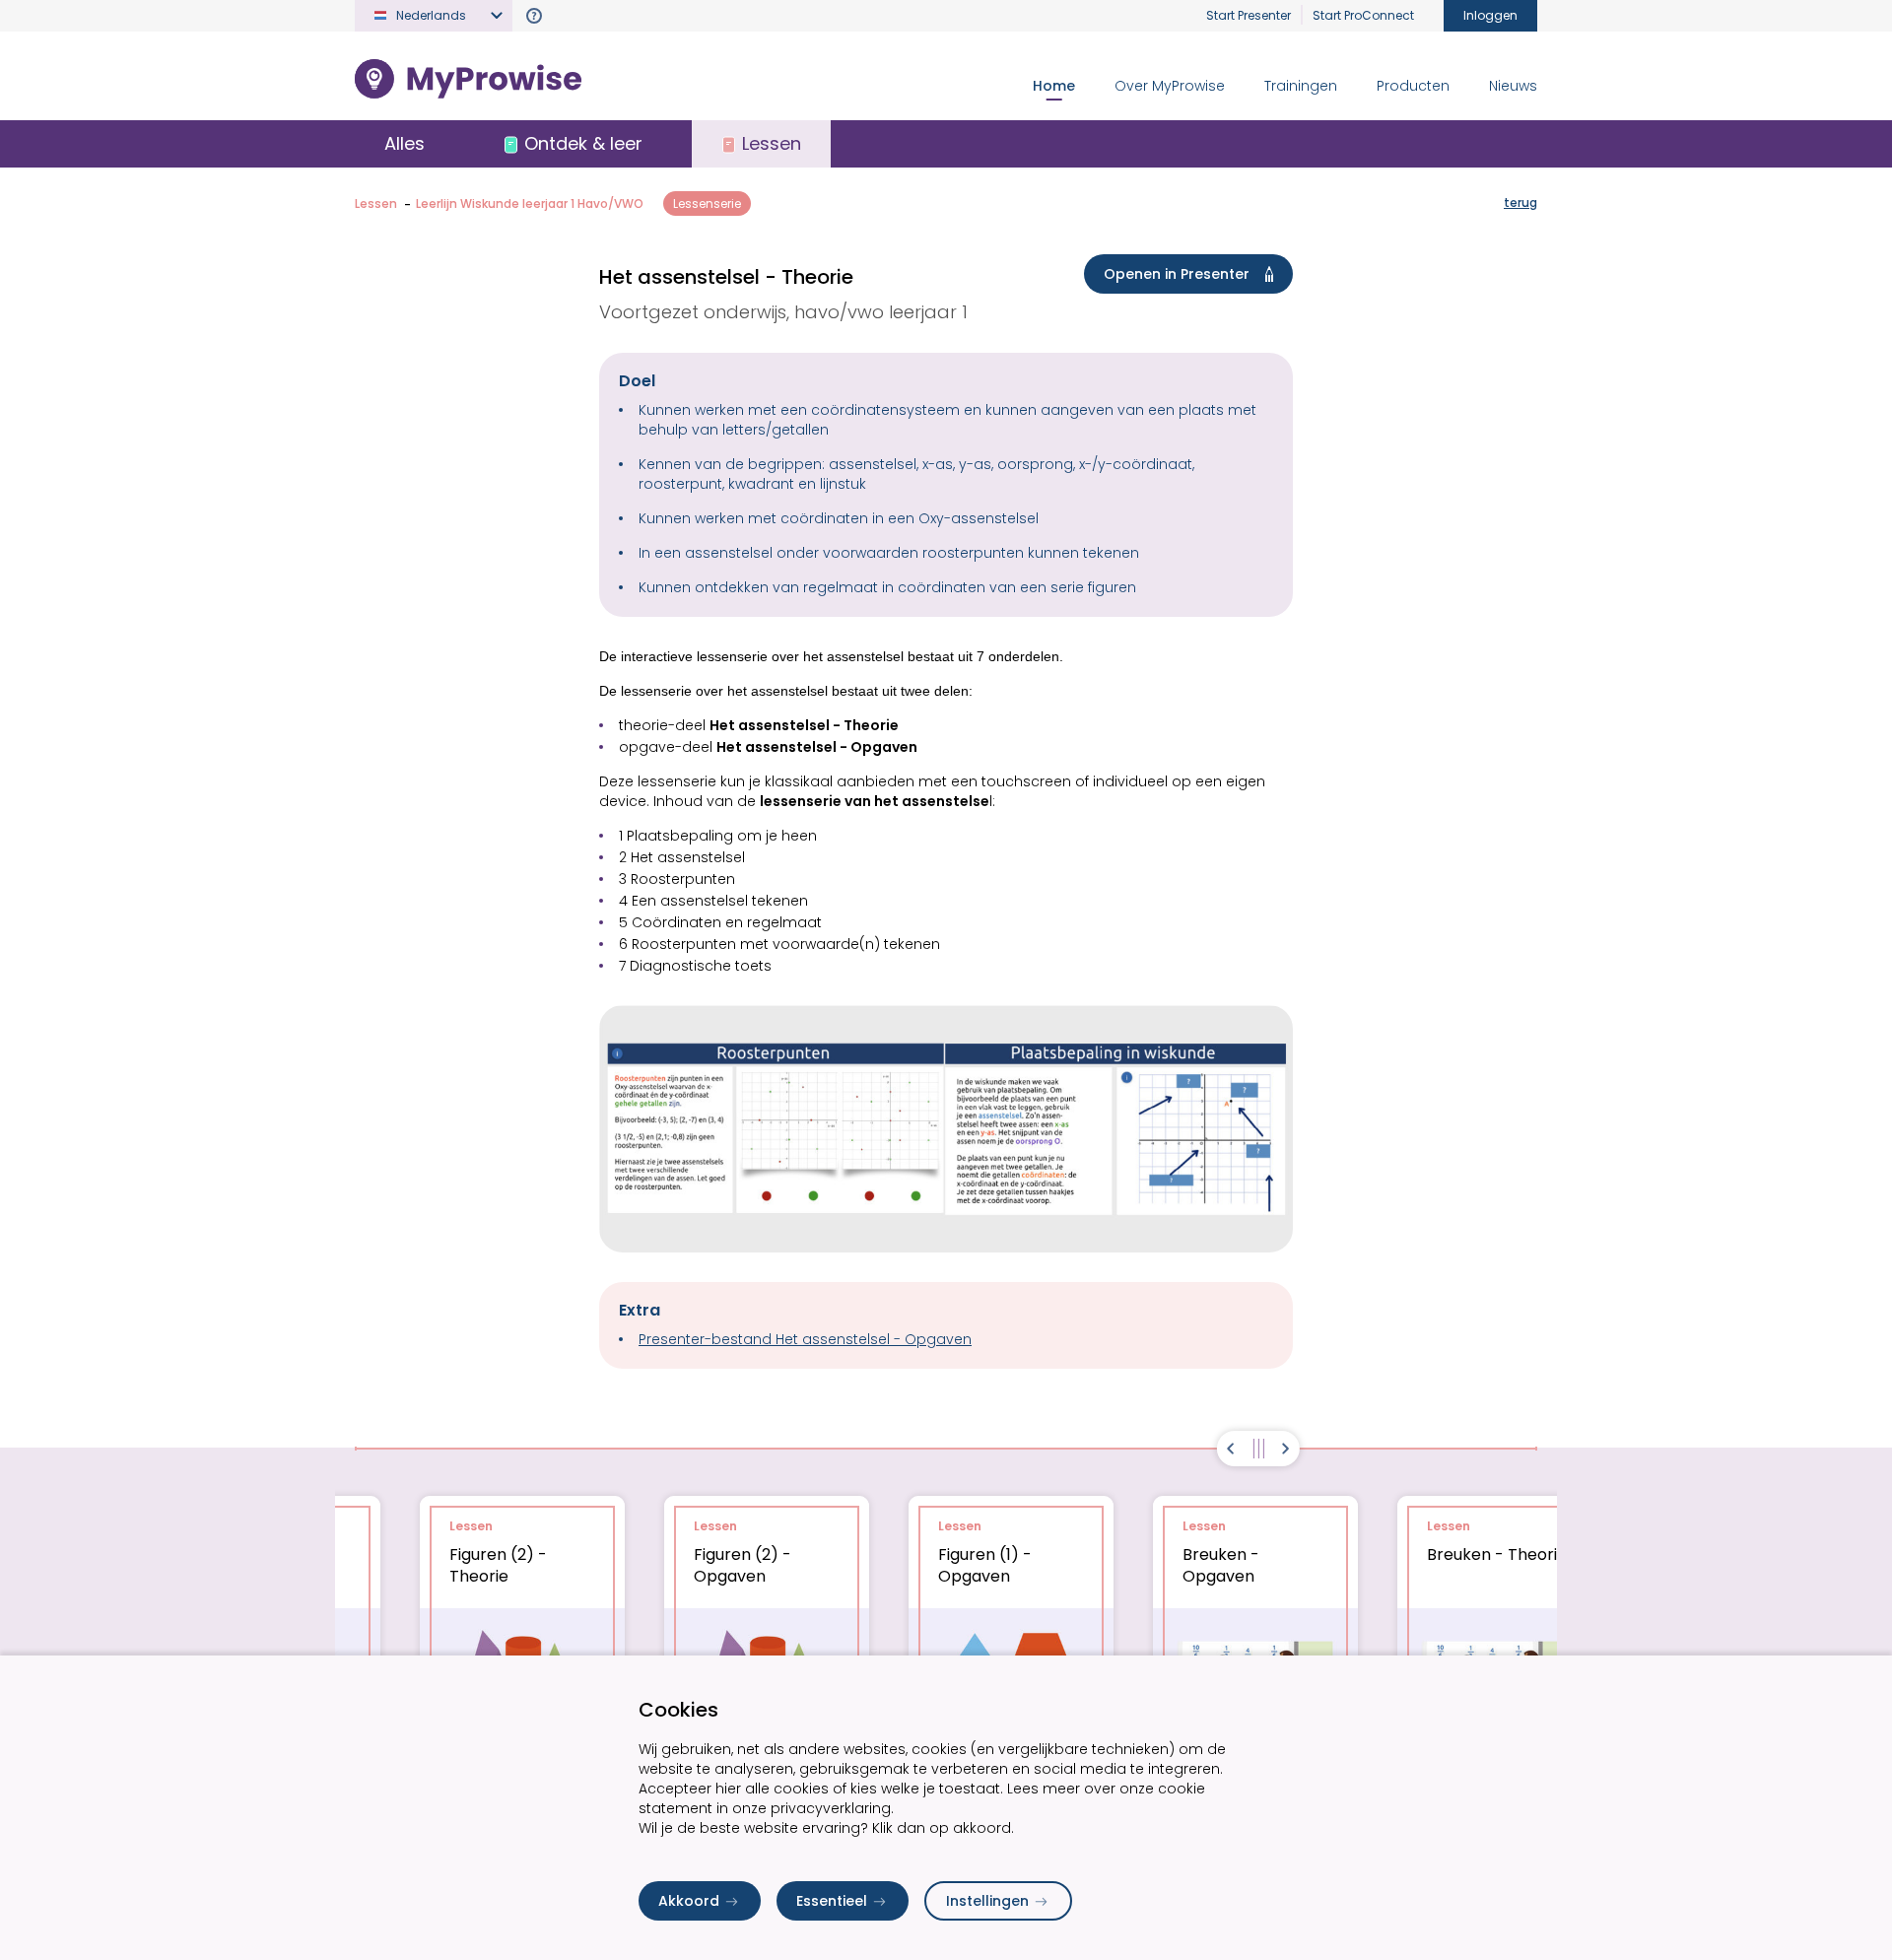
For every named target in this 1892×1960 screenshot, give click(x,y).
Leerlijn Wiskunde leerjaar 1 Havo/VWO (530, 203)
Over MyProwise (1170, 86)
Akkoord (689, 1901)
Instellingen (987, 1901)
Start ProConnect (1363, 15)
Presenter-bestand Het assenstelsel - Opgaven (805, 1339)
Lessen (376, 203)
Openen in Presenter (1177, 274)
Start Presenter (1249, 15)
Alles (405, 143)
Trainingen (1301, 86)
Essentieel (832, 1901)
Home (1054, 86)
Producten (1413, 86)
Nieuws (1513, 86)
